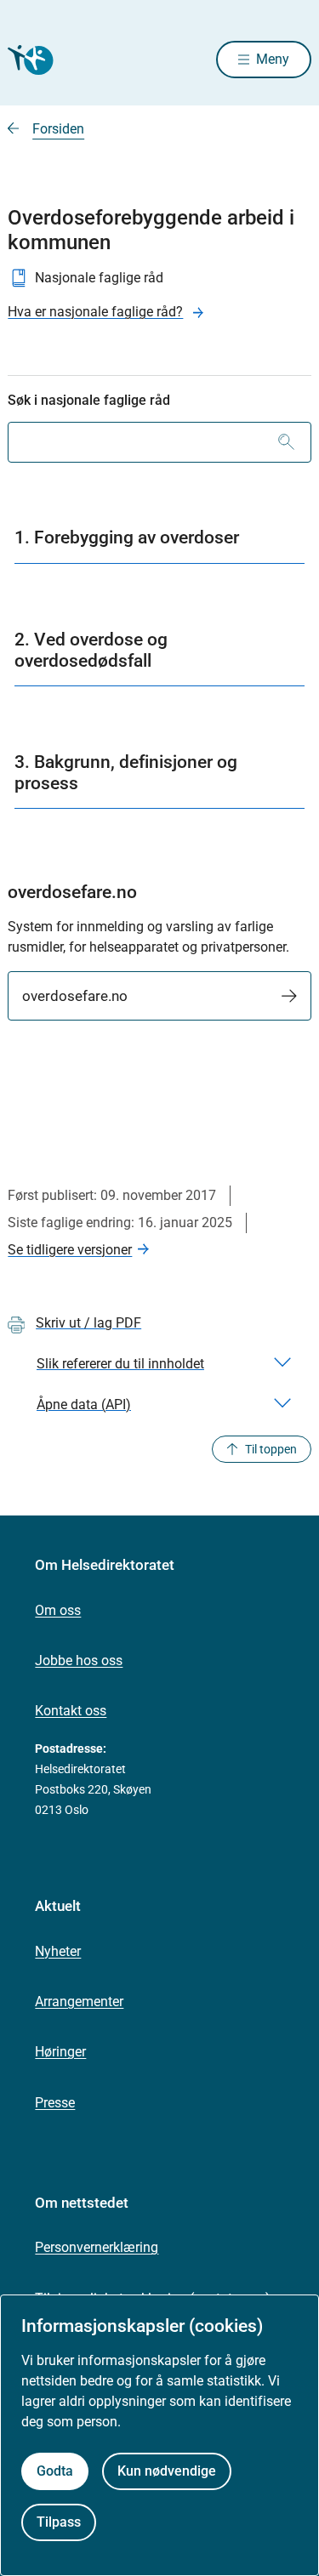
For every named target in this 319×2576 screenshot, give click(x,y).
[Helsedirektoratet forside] (28, 60)
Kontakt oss (71, 1711)
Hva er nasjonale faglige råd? (95, 312)
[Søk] (286, 442)
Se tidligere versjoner (70, 1250)
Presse (55, 2103)
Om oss (58, 1610)
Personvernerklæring (97, 2247)
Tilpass (59, 2522)
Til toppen (271, 1449)
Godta (55, 2471)
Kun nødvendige (167, 2471)
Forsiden (58, 129)
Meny (273, 59)
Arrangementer (79, 2002)
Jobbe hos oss (79, 1660)
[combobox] (159, 442)
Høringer (60, 2052)
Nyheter (58, 1951)
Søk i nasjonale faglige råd (89, 400)
